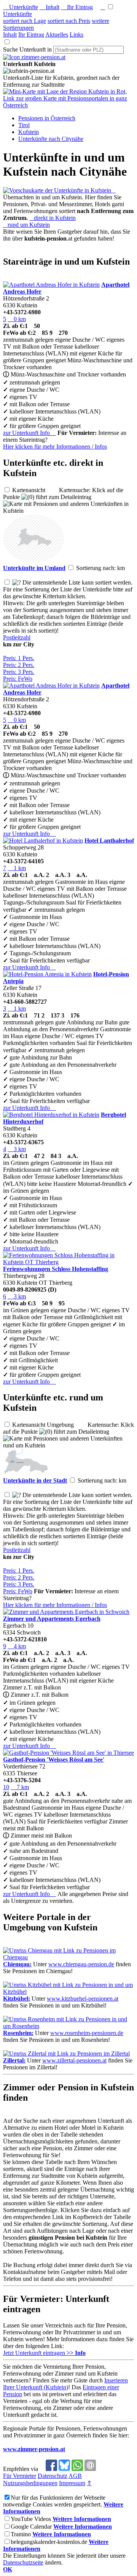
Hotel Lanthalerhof (109, 841)
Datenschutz (53, 2476)
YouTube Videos (31, 2519)
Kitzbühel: (17, 1999)
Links (76, 35)
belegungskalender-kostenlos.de (49, 2542)
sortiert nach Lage (25, 21)
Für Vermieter (20, 2476)
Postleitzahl (17, 637)
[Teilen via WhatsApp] (77, 2469)
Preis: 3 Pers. (19, 672)
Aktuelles (57, 35)
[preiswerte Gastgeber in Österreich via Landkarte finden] (68, 105)
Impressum (72, 2483)
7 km (20, 1787)
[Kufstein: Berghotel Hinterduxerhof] (51, 1115)
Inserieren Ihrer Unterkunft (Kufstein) (65, 2384)
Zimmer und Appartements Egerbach (52, 1619)
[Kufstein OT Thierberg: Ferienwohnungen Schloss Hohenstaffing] (68, 1262)
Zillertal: (14, 2060)
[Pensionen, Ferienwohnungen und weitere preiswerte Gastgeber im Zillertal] (66, 2054)
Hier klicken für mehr (55, 447)
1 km (17, 868)
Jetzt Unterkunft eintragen (44, 2353)
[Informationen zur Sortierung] (17, 582)
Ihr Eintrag (77, 7)
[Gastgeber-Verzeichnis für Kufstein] (34, 57)
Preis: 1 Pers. (19, 658)
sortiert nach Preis (69, 21)
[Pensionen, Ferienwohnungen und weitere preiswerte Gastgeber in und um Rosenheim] (68, 2026)
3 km (17, 1149)
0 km (17, 319)
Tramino (21, 2534)
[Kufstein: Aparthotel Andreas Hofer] (51, 285)
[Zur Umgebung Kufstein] (33, 560)
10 (6, 1787)
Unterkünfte (21, 7)
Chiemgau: (17, 1964)
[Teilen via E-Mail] (90, 2469)
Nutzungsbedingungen (30, 2483)
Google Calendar (31, 2527)
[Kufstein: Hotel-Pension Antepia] (47, 974)
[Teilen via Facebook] (51, 2469)
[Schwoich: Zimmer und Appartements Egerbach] (66, 1612)
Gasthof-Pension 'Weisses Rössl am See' (54, 1760)
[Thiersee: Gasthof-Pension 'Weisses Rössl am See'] (68, 1753)
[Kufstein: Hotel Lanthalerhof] (43, 841)
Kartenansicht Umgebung (49, 1425)
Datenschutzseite (23, 2562)
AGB (75, 2476)
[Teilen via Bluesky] (64, 2469)
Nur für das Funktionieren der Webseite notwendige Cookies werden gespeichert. (54, 2501)
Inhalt (49, 7)
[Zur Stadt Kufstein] (26, 1473)
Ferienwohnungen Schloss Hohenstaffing (56, 1269)
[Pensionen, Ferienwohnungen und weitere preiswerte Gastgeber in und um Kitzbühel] (68, 1992)
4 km (17, 1646)
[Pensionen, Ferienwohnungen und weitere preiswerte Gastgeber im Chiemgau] (68, 1957)
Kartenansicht (35, 490)
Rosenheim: (18, 2033)
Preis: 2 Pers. (19, 665)
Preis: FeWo (18, 679)
